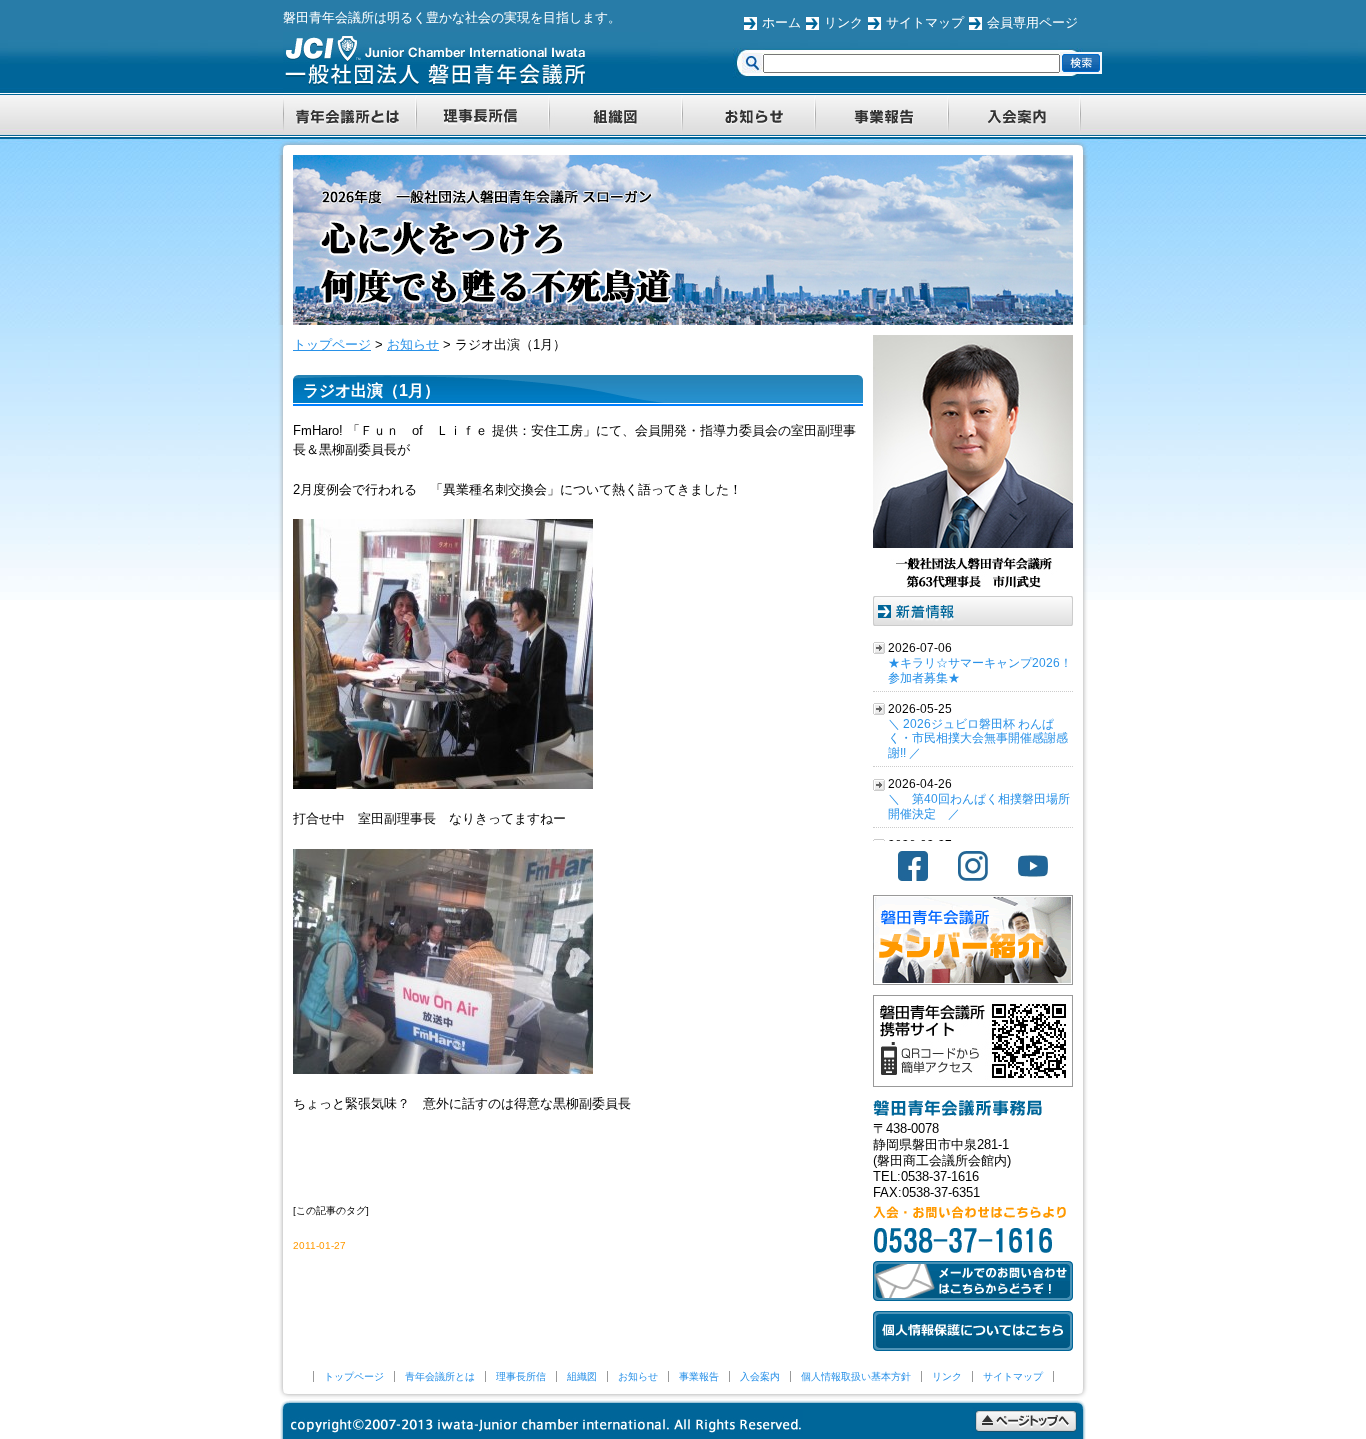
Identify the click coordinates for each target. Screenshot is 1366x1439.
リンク (843, 22)
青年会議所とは (440, 1376)
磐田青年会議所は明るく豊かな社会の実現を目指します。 (452, 17)
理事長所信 (521, 1376)
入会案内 (760, 1376)
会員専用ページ (1032, 22)
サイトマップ (925, 22)
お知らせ (638, 1376)
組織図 (582, 1376)
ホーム (781, 22)
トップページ (354, 1376)
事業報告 (699, 1376)
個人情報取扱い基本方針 (856, 1376)
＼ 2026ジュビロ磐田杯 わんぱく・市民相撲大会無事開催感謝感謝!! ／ (978, 739)
